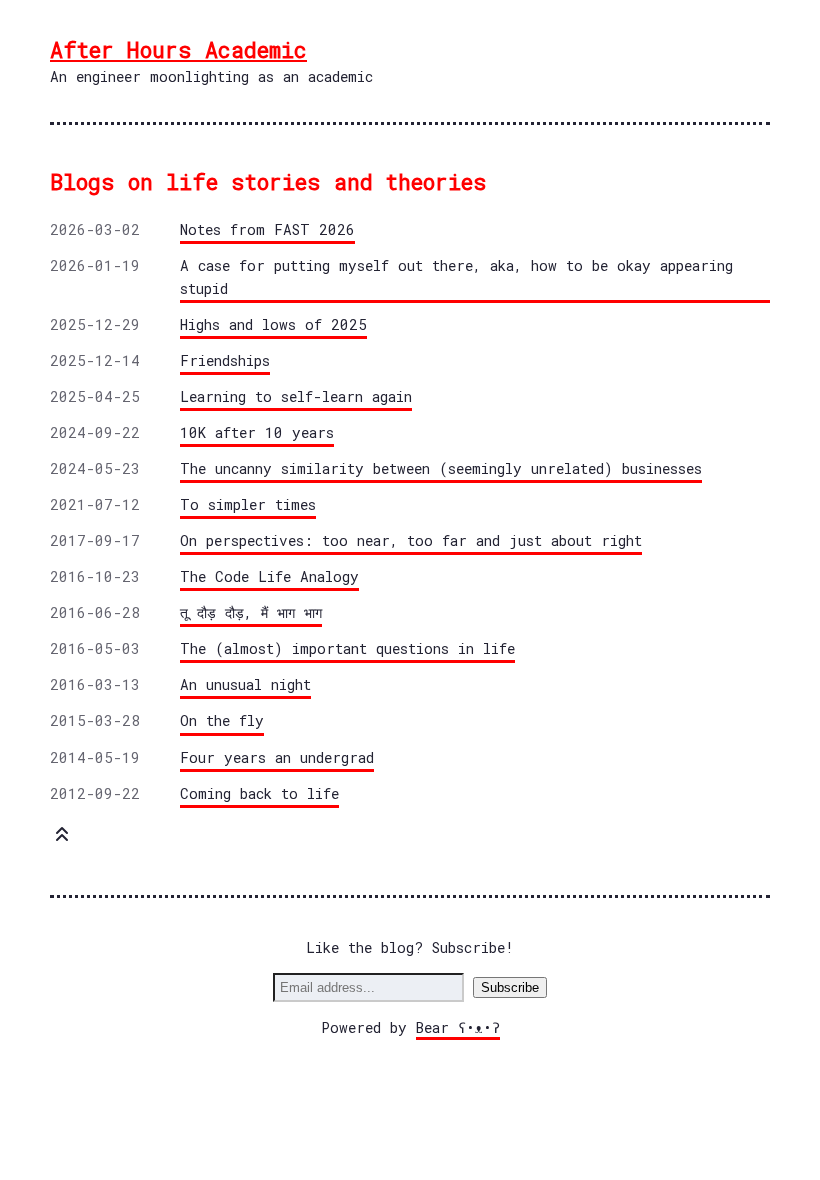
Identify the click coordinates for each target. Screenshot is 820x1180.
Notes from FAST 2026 (267, 229)
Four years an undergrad (277, 757)
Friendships (225, 360)
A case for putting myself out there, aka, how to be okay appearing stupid (456, 277)
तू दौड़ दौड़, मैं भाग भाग (251, 612)
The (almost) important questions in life (347, 648)
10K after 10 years (257, 432)
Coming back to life (259, 793)
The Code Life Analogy (269, 576)
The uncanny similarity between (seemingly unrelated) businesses (441, 468)
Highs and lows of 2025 (273, 324)
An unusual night (245, 684)
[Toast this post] (62, 838)
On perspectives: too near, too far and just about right (411, 540)
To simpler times (248, 504)
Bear (458, 1027)
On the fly (222, 720)
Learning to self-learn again (296, 396)
